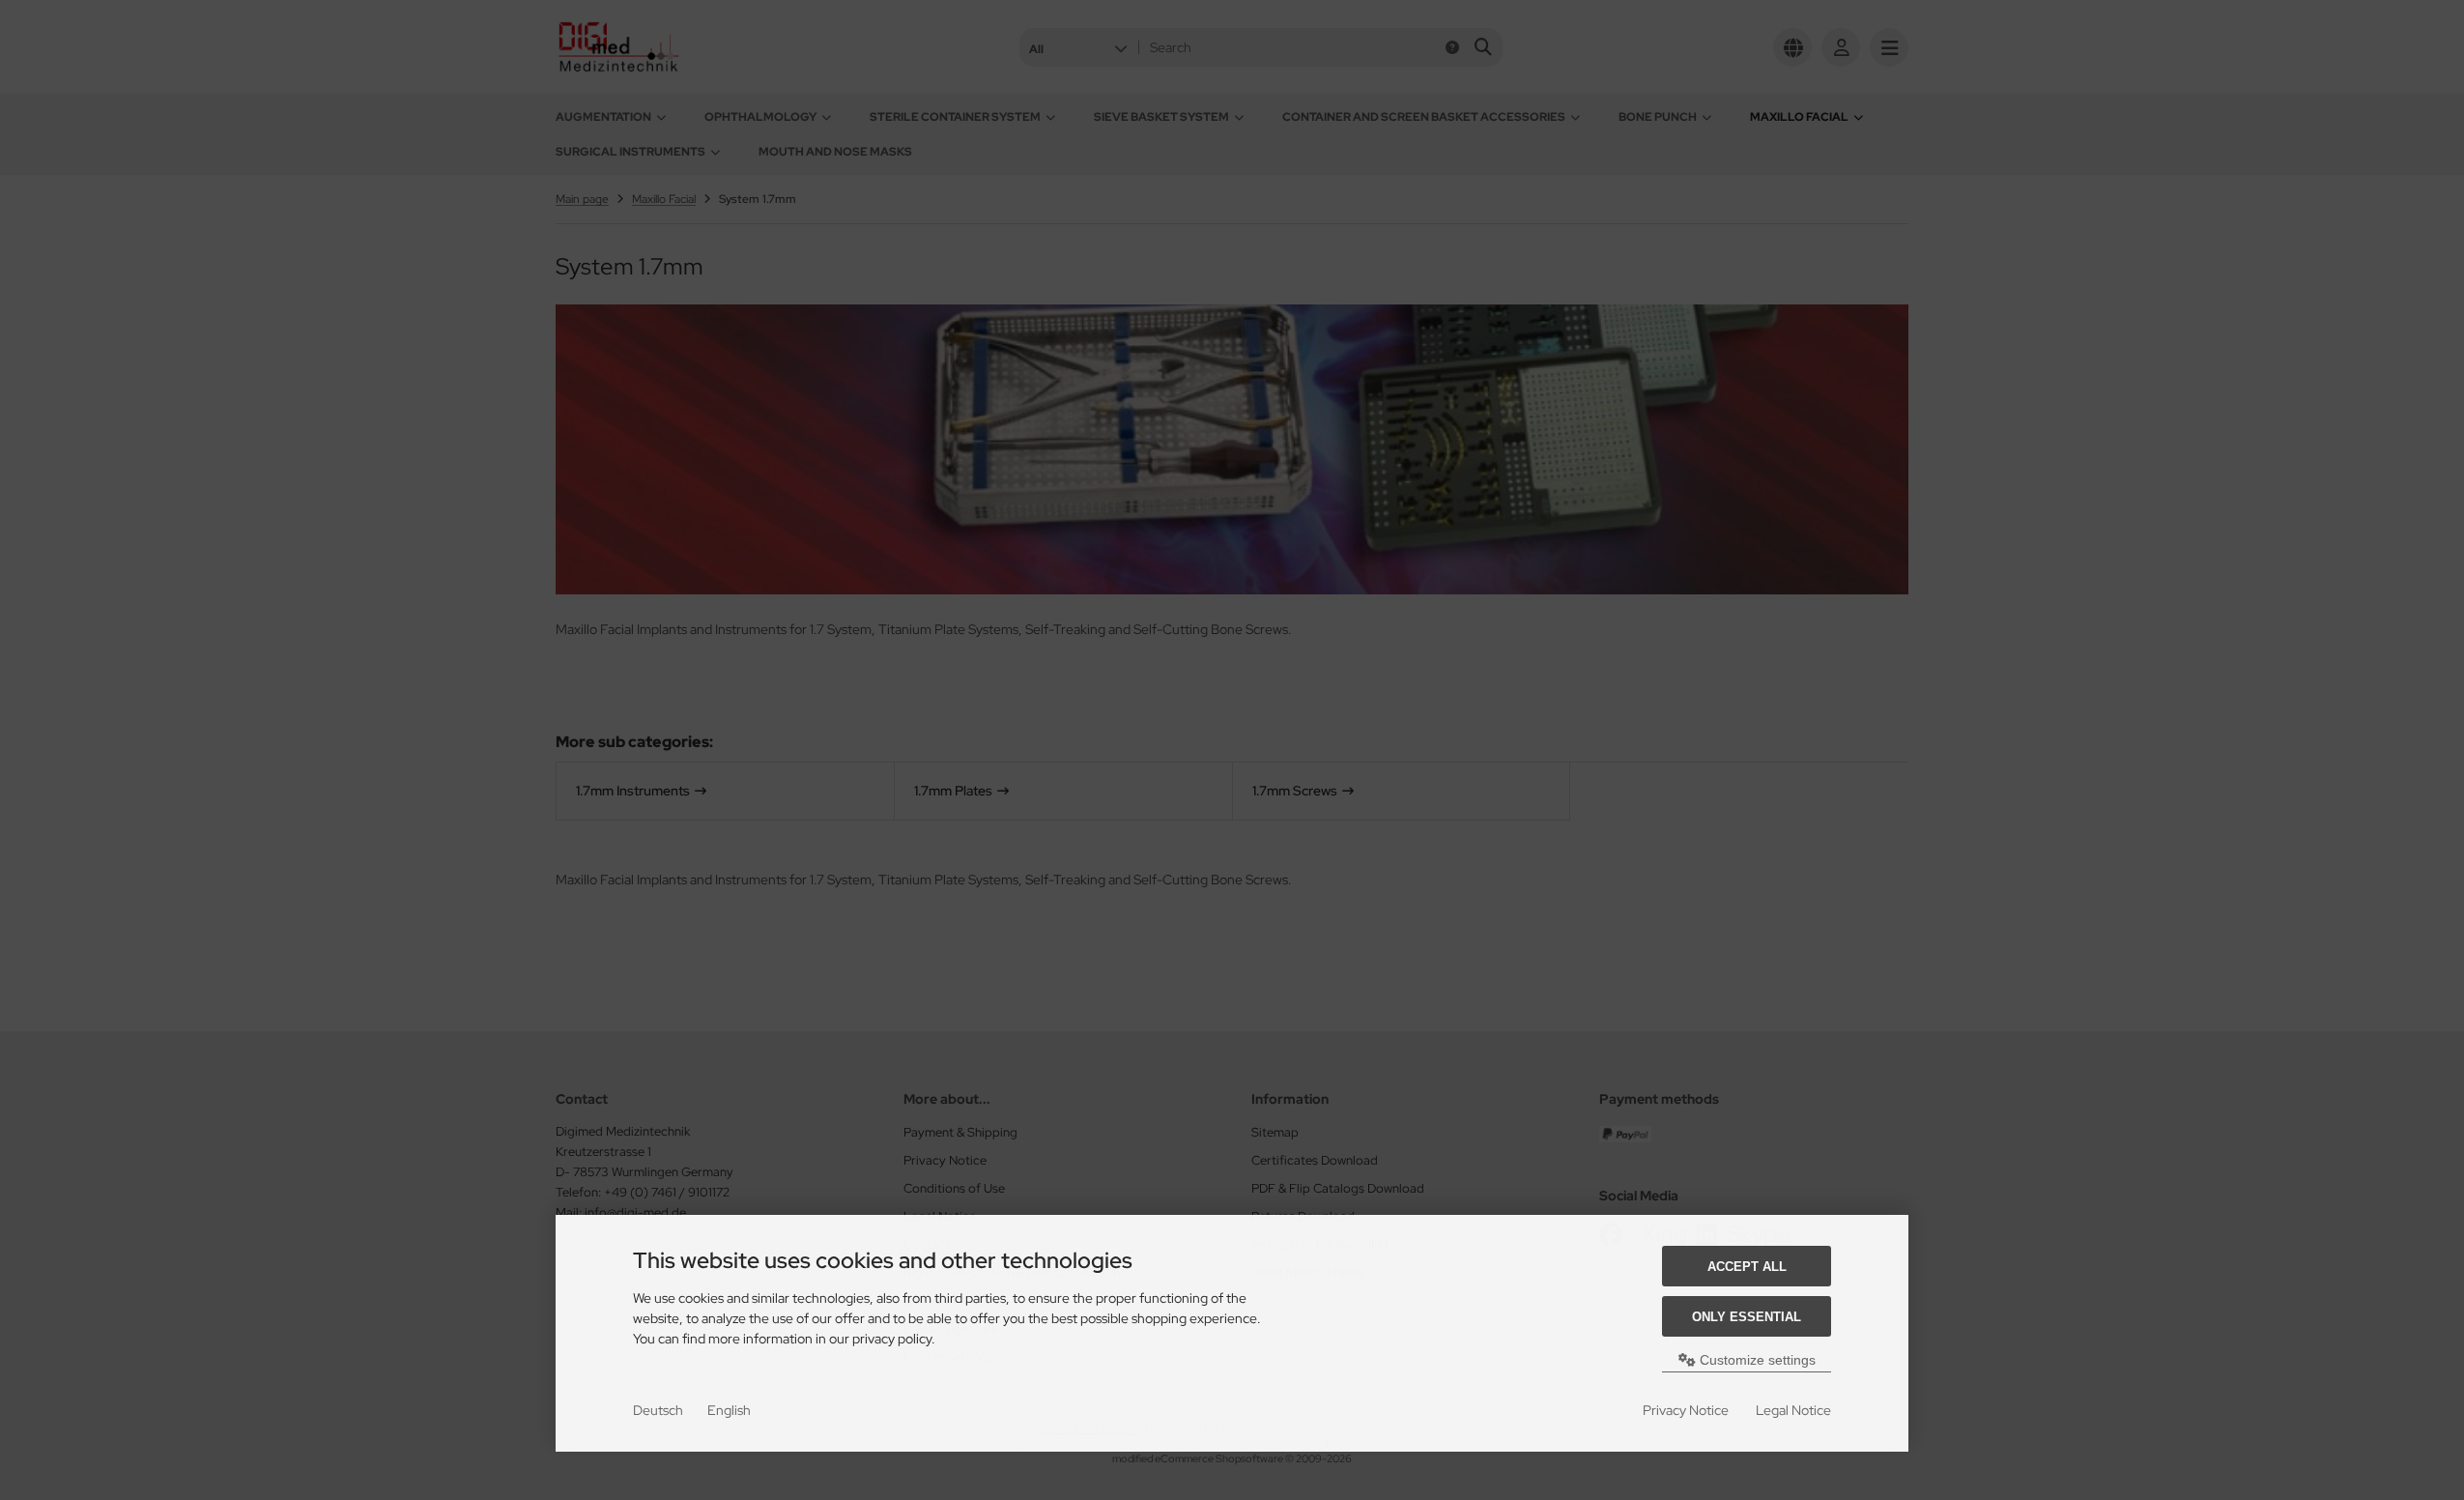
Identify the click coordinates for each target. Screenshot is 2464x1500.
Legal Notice (1793, 1410)
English (729, 1410)
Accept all (1747, 1267)
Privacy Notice (1686, 1410)
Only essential (1747, 1317)
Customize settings (1756, 1360)
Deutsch (658, 1410)
